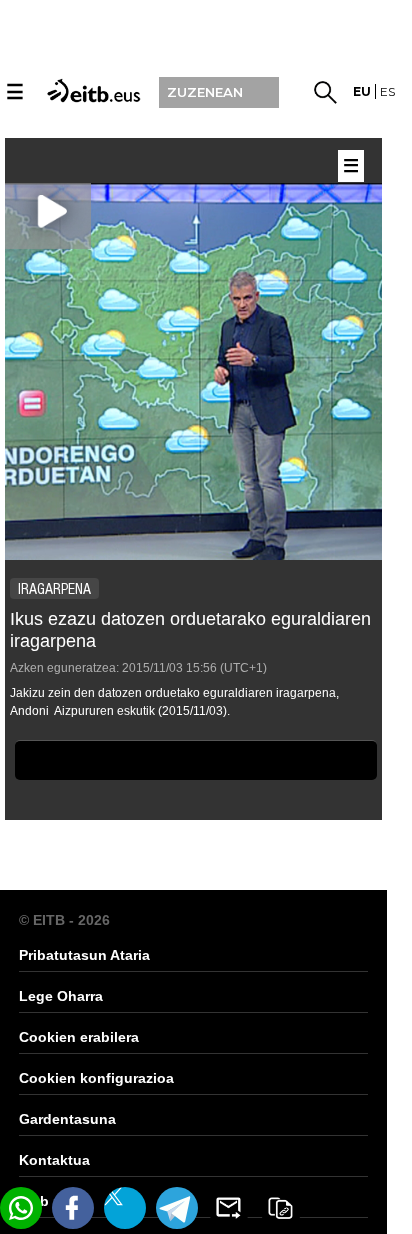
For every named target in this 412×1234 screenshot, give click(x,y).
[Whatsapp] (21, 1208)
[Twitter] (125, 1208)
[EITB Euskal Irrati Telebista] (91, 89)
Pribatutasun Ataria (84, 955)
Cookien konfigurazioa (96, 1078)
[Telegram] (177, 1208)
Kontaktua (54, 1160)
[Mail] (229, 1208)
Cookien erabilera (79, 1037)
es (387, 91)
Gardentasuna (67, 1119)
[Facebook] (73, 1208)
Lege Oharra (61, 996)
